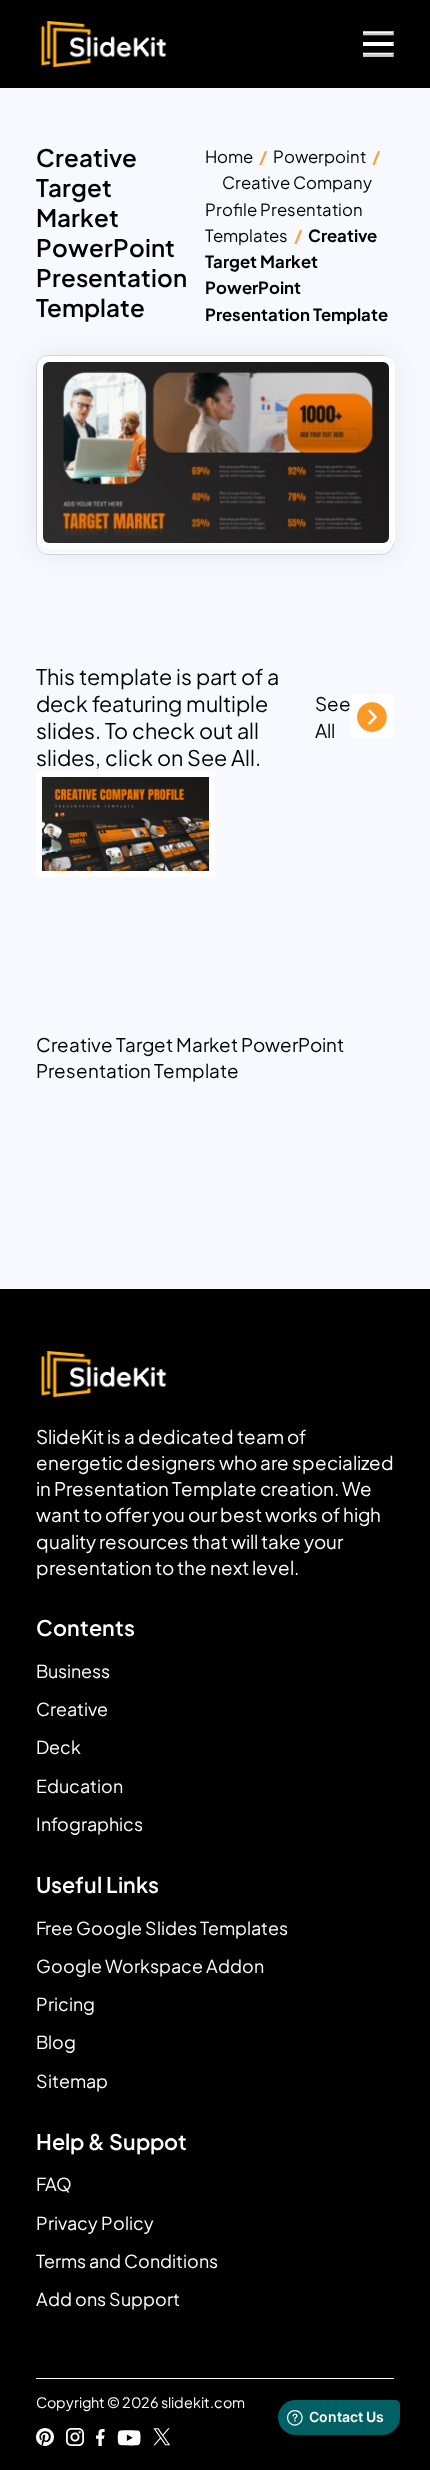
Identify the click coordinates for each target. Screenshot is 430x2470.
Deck (58, 1746)
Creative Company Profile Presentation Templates (288, 209)
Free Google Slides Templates (162, 1927)
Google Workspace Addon (150, 1965)
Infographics (89, 1823)
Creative (72, 1708)
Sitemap (72, 2080)
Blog (56, 2041)
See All (333, 716)
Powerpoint (319, 156)
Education (79, 1785)
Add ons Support (108, 2298)
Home (229, 156)
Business (73, 1670)
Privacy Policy (95, 2222)
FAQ (54, 2183)
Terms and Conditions (127, 2260)
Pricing (65, 2003)
